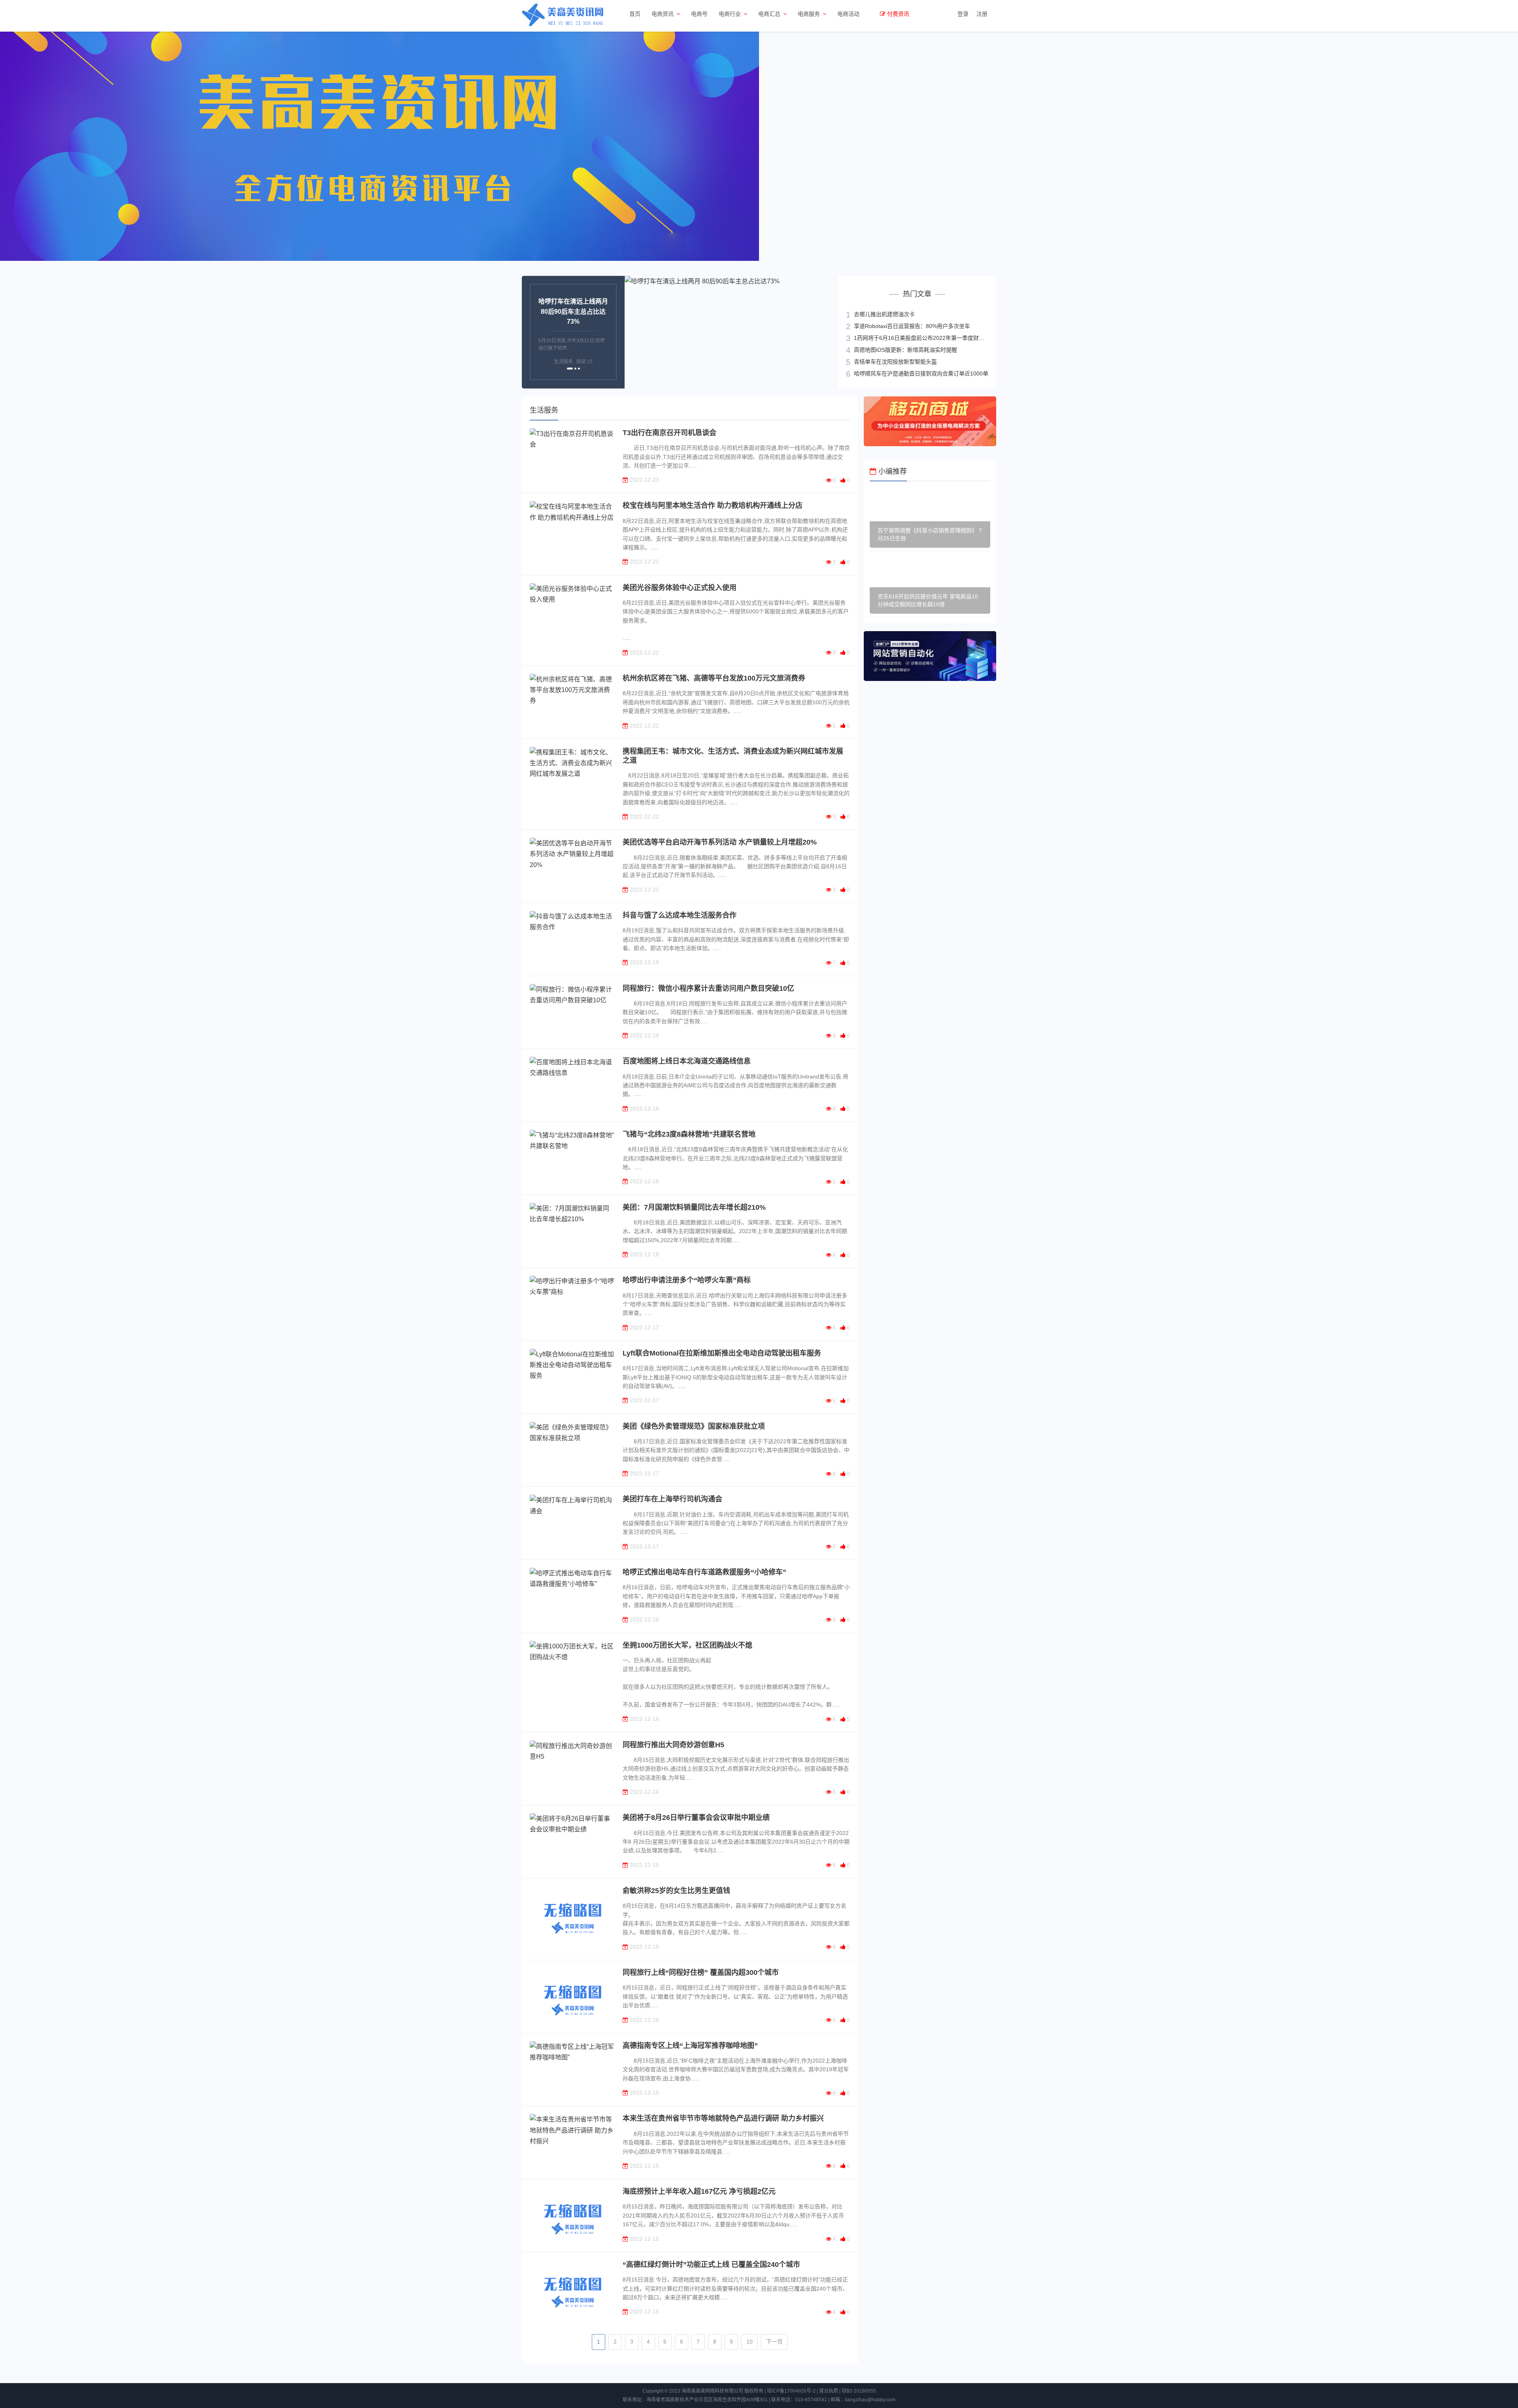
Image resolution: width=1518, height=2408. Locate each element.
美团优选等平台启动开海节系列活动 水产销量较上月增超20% (720, 842)
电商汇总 (769, 14)
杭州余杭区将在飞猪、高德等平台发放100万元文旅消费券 (714, 678)
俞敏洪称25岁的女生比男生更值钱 (676, 1891)
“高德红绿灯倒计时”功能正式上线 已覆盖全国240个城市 (711, 2265)
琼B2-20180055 (859, 2391)
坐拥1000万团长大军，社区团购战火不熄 (687, 1645)
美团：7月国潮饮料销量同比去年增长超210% (694, 1207)
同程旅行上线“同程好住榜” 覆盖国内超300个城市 (701, 1972)
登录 (963, 14)
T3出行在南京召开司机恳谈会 (669, 433)
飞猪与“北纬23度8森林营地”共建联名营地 (689, 1134)
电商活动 (848, 14)
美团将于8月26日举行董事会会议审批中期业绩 (696, 1818)
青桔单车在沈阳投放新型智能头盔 (895, 361)
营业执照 (829, 2391)
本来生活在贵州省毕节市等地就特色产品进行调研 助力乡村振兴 (723, 2118)
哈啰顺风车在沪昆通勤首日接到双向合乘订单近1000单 (921, 373)
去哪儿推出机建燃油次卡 (884, 314)
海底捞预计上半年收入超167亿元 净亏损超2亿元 (699, 2191)
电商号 (699, 14)
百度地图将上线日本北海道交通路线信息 (687, 1061)
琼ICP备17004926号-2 (791, 2391)
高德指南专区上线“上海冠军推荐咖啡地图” (690, 2046)
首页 (635, 14)
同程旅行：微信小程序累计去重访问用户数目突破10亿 (708, 988)
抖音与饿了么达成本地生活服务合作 (680, 915)
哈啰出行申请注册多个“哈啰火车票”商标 (687, 1280)
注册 (982, 14)
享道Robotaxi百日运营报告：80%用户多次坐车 (912, 326)
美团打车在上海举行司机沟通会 (672, 1499)
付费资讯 (898, 14)
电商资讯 (663, 14)
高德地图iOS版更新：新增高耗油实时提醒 (905, 349)
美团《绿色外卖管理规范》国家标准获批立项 (694, 1426)
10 (750, 2342)
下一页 (774, 2342)
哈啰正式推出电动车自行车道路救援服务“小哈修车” (704, 1572)
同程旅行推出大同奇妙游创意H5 (673, 1745)
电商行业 (730, 14)
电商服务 (809, 14)
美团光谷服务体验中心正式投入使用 (680, 588)
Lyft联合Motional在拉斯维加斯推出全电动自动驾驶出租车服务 (722, 1353)
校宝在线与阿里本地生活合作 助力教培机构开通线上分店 (713, 505)
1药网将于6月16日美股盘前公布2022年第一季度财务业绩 (925, 338)
